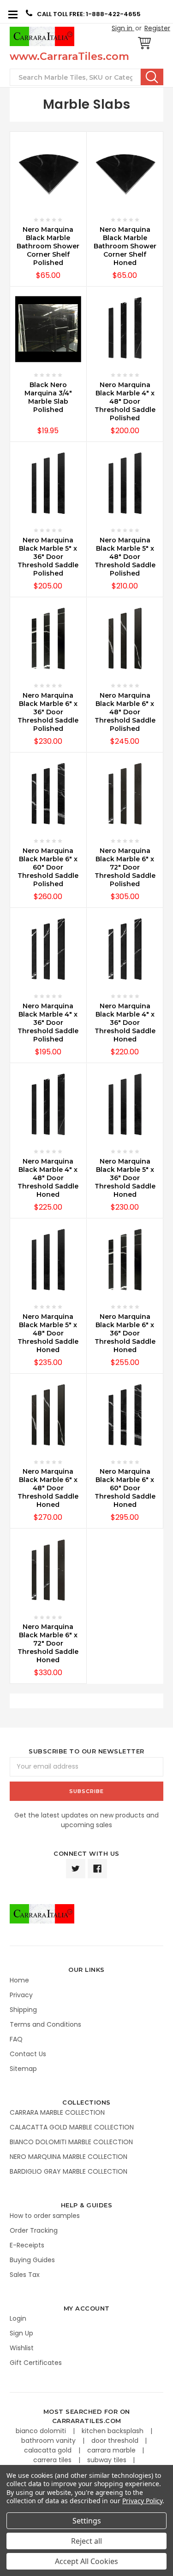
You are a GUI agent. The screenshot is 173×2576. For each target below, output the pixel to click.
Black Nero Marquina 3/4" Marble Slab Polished (48, 397)
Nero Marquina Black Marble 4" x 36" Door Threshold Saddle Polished (48, 1023)
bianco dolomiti (42, 2431)
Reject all (86, 2541)
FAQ (16, 2039)
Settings (87, 2521)
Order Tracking (34, 2230)
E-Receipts (27, 2245)
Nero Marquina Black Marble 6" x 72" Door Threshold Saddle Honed (48, 1643)
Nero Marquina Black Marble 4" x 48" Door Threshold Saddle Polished (125, 401)
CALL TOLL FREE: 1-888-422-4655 (89, 14)
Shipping (23, 2010)
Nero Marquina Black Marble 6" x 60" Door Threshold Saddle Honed (125, 1488)
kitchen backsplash (113, 2431)
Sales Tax (25, 2275)
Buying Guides (32, 2260)
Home (19, 1980)
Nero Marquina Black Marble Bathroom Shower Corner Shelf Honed (125, 246)
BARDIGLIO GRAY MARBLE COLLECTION (69, 2171)
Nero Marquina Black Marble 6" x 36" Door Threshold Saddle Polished (48, 712)
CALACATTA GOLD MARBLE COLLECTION (72, 2127)
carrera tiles (53, 2460)
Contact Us (28, 2054)
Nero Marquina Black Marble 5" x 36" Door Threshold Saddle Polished (48, 557)
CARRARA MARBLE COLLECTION (57, 2112)
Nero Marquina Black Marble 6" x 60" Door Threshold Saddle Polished (48, 867)
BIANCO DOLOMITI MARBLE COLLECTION (71, 2142)
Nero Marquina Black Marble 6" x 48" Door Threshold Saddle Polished (125, 712)
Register (157, 28)
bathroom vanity (49, 2441)
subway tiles (108, 2460)
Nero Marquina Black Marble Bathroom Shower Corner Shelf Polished (48, 246)
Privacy (21, 1995)
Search (152, 77)
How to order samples (45, 2216)
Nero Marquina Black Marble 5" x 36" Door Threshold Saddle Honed (125, 1178)
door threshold (116, 2441)
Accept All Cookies (86, 2561)
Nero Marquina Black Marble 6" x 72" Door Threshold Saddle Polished (125, 867)
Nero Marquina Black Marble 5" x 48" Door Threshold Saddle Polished (125, 557)
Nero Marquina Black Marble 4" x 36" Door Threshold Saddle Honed (125, 1023)
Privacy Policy (142, 2501)
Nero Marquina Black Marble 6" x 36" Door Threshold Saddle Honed (125, 1333)
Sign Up (21, 2333)
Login (18, 2318)
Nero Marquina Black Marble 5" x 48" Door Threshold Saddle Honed (48, 1333)
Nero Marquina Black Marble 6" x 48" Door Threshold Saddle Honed (48, 1488)
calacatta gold (49, 2450)
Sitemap (23, 2069)
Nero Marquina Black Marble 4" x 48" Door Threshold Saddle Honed (48, 1178)
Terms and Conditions (45, 2024)
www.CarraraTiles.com (69, 56)
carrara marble (112, 2450)
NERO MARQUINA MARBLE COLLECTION (69, 2157)
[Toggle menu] (13, 14)
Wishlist (22, 2348)
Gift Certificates (36, 2363)
